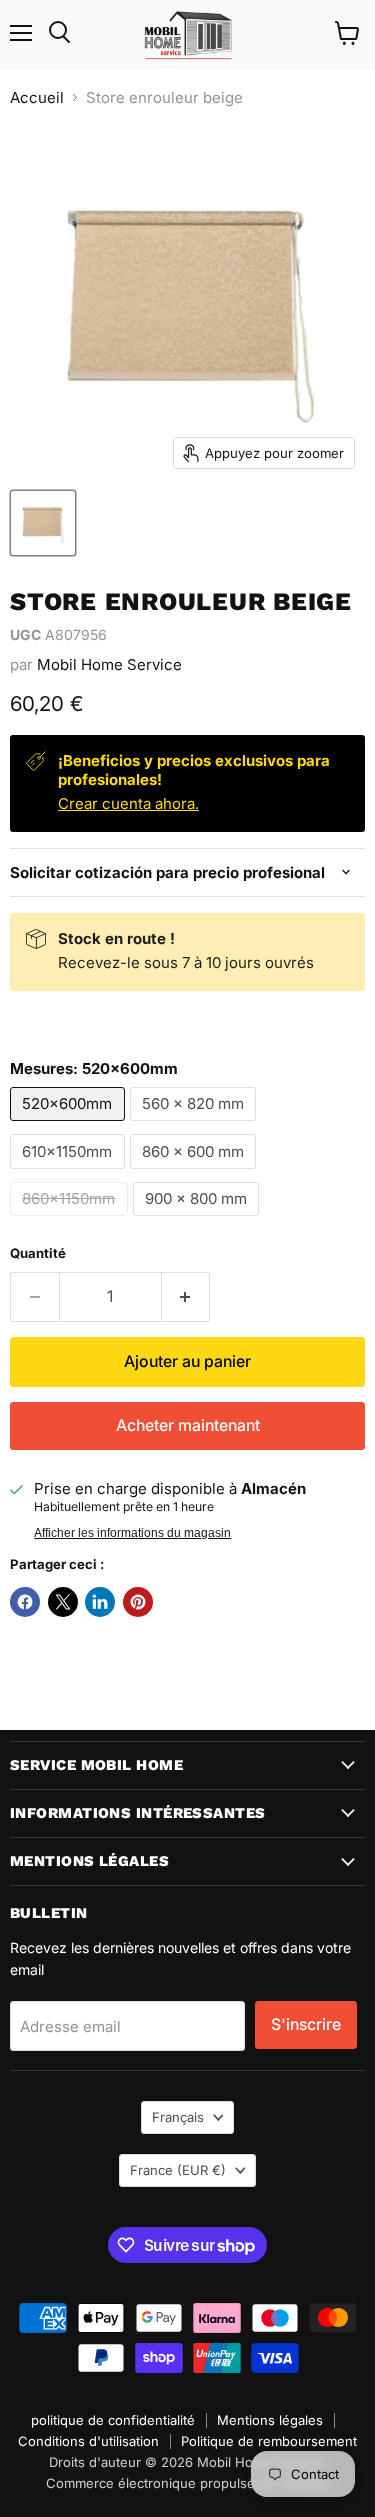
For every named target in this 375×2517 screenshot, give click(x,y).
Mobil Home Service (109, 664)
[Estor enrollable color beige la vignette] (43, 523)
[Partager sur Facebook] (25, 1602)
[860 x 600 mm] (196, 1173)
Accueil (37, 97)
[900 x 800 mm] (199, 1220)
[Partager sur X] (63, 1602)
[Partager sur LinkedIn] (100, 1602)
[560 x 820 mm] (196, 1125)
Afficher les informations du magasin (132, 1533)
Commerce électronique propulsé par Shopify (188, 2483)
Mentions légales (270, 2420)
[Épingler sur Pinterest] (138, 1602)
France (178, 2170)
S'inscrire (306, 2024)
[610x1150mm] (70, 1173)
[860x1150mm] (71, 1220)
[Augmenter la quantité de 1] (186, 1297)
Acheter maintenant (188, 1425)
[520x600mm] (70, 1125)
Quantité (38, 1253)
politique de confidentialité (113, 2420)
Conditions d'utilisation (88, 2441)
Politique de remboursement (269, 2441)
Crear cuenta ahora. (128, 803)
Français (178, 2117)
